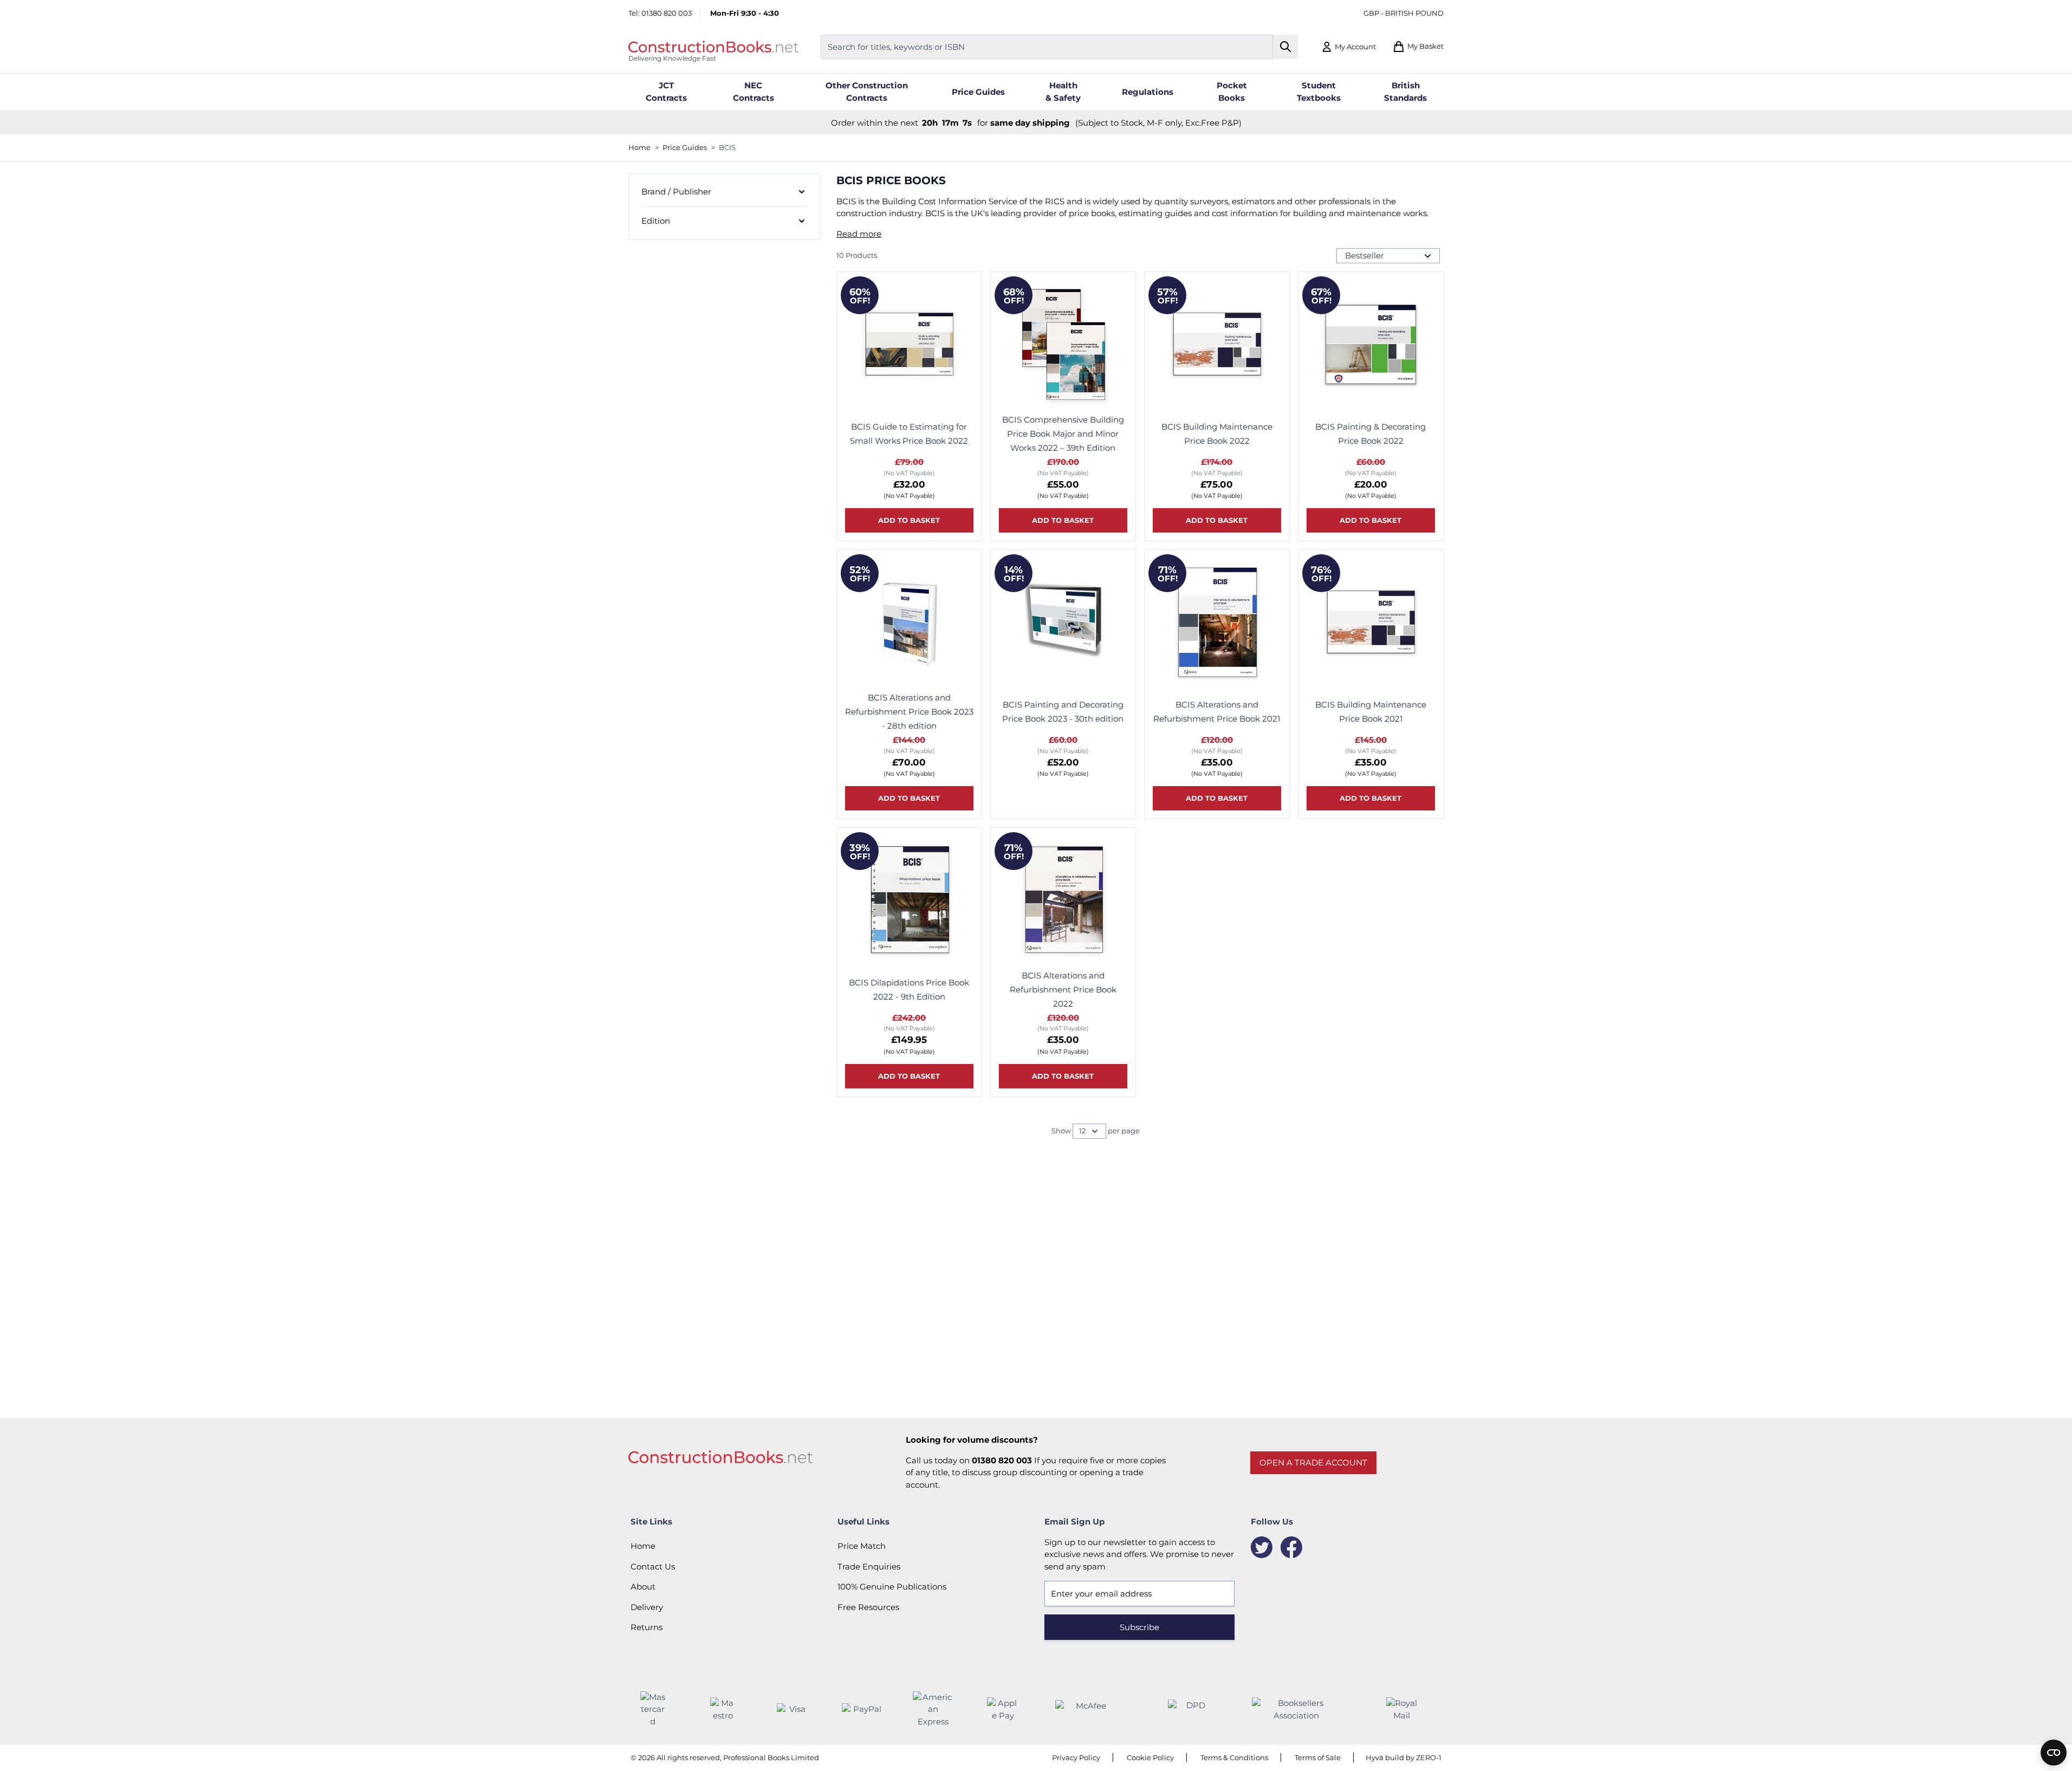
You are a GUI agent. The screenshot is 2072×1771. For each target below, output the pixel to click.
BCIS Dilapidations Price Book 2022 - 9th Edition (909, 990)
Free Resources (868, 1607)
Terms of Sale (1318, 1757)
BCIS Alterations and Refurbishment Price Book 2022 (1063, 990)
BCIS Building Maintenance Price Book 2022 (1217, 434)
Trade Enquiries (869, 1566)
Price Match (862, 1546)
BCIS (727, 147)
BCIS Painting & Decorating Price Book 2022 (1370, 434)
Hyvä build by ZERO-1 (1404, 1757)
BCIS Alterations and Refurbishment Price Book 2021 (1217, 712)
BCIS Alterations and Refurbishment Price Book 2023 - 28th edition (909, 712)
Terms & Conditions (1234, 1757)
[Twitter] (1262, 1547)
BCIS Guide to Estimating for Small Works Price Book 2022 (909, 434)
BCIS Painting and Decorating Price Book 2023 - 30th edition (1063, 712)
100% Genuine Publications (892, 1587)
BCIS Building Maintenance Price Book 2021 (1371, 712)
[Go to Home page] (713, 47)
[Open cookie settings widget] (2054, 1753)
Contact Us (653, 1566)
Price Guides (685, 147)
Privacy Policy (1076, 1757)
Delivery (647, 1607)
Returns (647, 1627)
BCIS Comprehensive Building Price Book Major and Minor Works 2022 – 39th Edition (1063, 434)
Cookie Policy (1150, 1757)
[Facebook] (1291, 1547)
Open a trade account (1313, 1462)
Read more (859, 234)
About (643, 1587)
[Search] (1286, 47)
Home (639, 147)
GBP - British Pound (1404, 13)
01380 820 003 (667, 13)
